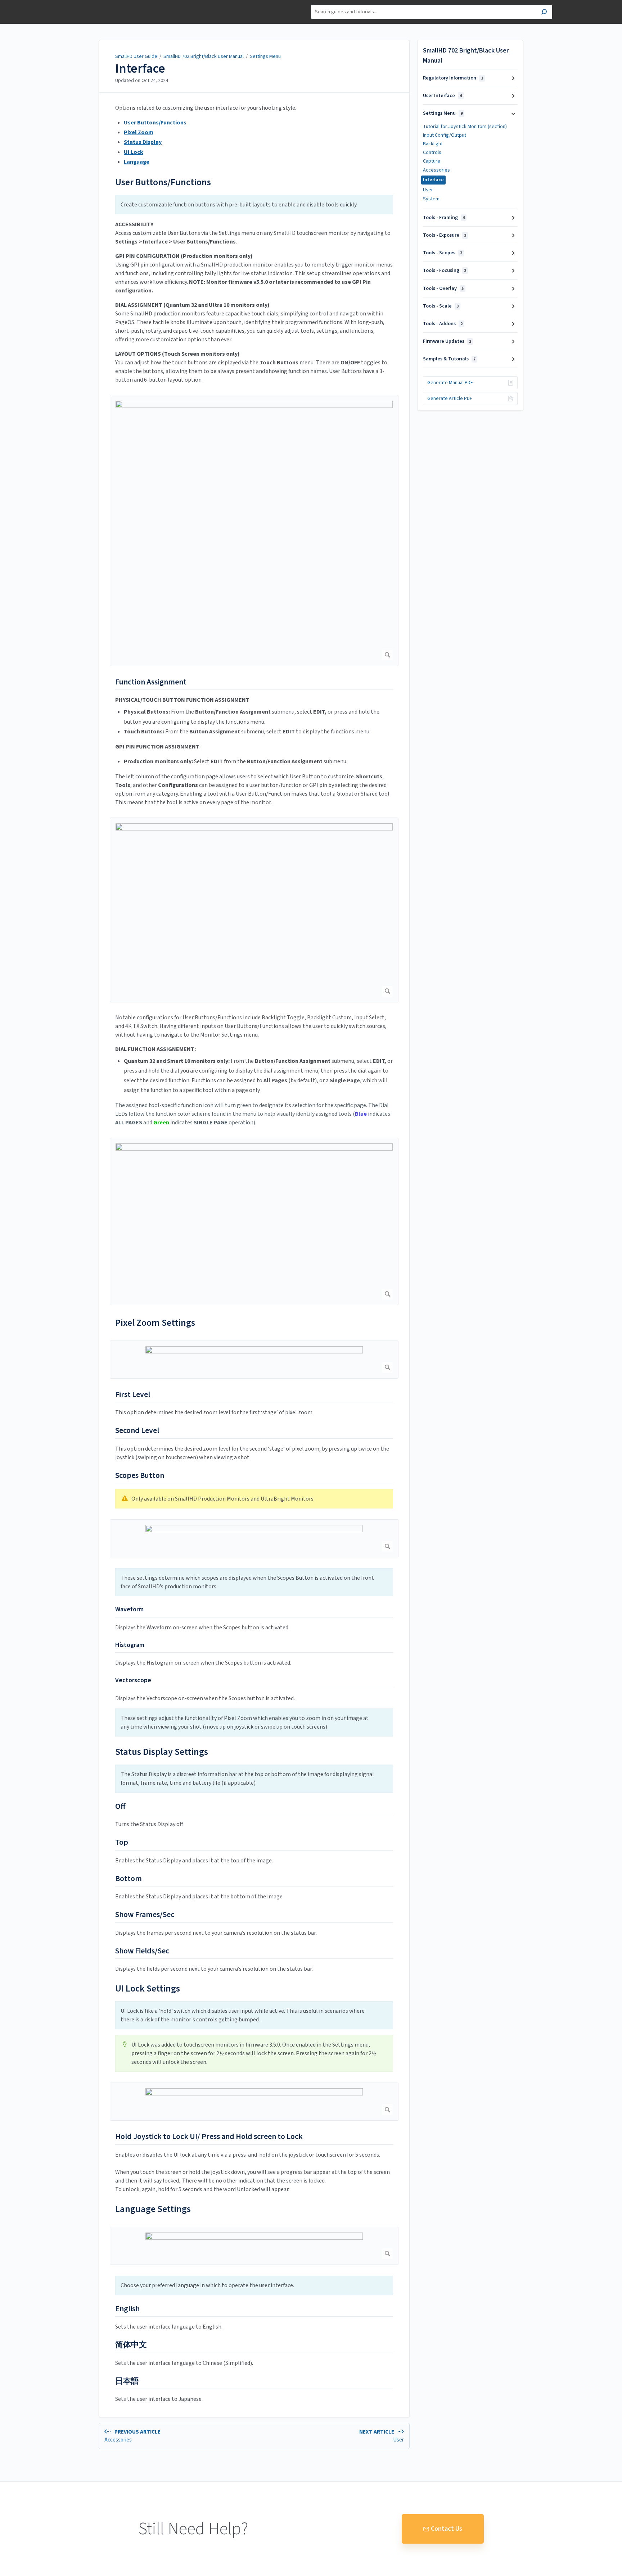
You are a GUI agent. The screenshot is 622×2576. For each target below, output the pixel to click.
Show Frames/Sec (145, 1915)
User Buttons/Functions (164, 182)
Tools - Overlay (443, 288)
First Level (133, 1395)
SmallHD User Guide (136, 56)
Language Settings (153, 2209)
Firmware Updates (447, 341)
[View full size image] (254, 531)
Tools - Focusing (445, 270)
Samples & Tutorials (449, 359)
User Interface (442, 96)
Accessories (436, 170)
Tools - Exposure (445, 235)
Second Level (137, 1431)
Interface (140, 69)
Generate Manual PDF (450, 383)
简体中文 (131, 2345)
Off (120, 1807)
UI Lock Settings (148, 1988)
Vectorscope (133, 1680)
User (428, 190)
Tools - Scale (441, 306)
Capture (432, 161)
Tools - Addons (443, 324)
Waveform (129, 1609)
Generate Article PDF (450, 399)
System (431, 199)
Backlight (433, 144)
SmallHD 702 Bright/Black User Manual (204, 56)
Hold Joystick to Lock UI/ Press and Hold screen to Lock (209, 2137)
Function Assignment (151, 682)
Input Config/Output (445, 135)
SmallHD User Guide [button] (92, 4)
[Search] (544, 13)
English (127, 2309)
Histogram (130, 1645)
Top (122, 1843)
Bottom (129, 1879)
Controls (432, 153)
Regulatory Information (453, 78)
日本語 (127, 2381)
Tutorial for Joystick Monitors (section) (465, 127)
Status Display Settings (162, 1752)
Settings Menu (265, 56)
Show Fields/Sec (142, 1951)
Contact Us (447, 2529)
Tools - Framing (444, 218)
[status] (254, 205)
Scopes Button (140, 1476)
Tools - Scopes (443, 253)
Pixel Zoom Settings (155, 1323)
